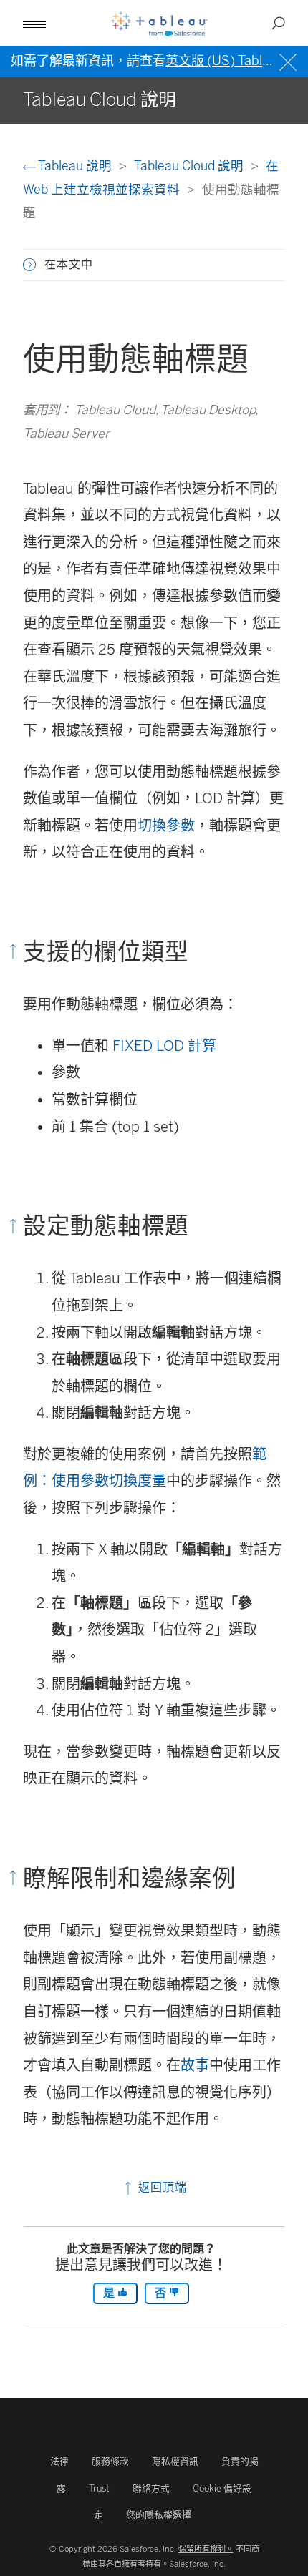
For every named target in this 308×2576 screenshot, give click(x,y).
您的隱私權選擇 (159, 2515)
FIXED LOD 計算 (164, 1046)
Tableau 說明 (75, 166)
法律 (59, 2461)
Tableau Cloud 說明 (190, 166)
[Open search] (279, 23)
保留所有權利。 (206, 2549)
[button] (29, 265)
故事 (195, 2065)
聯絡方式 (151, 2488)
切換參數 (166, 826)
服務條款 (110, 2461)
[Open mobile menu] (34, 23)
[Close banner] (290, 60)
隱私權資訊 (175, 2461)
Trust (99, 2488)
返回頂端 (161, 2187)
